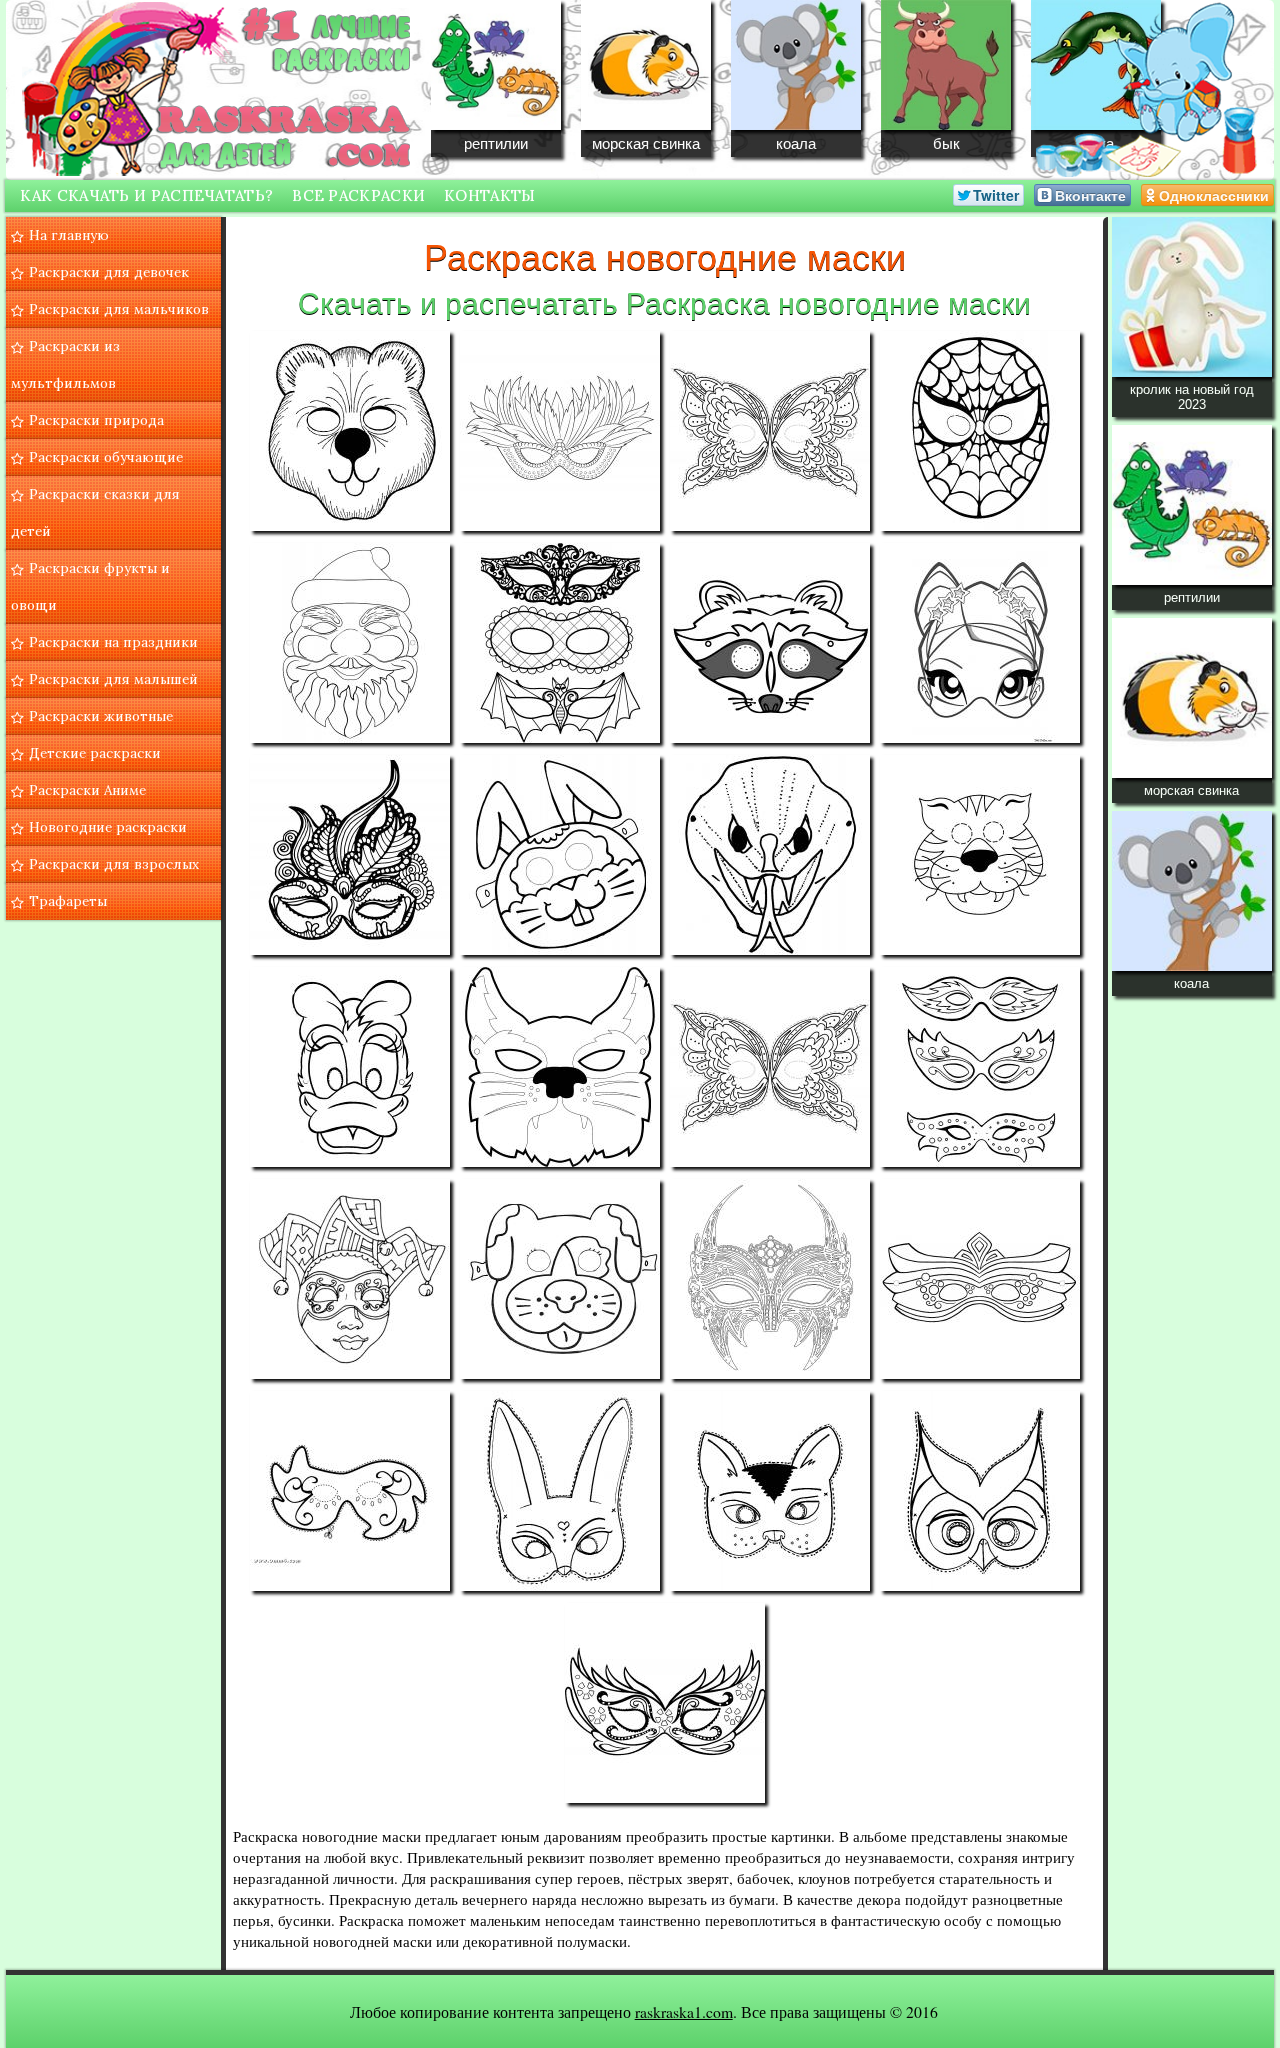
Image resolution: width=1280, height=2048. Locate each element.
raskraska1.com (684, 2011)
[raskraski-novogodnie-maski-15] (770, 1067)
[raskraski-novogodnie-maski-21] (350, 1491)
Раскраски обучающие (106, 457)
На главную (69, 235)
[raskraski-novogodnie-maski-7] (770, 643)
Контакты (489, 195)
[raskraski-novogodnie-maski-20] (980, 1279)
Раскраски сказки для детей (95, 512)
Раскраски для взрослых (114, 864)
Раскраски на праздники (113, 642)
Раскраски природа (96, 420)
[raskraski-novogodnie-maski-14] (560, 1067)
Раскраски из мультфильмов (65, 364)
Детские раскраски (95, 753)
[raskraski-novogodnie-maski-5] (350, 643)
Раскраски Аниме (87, 790)
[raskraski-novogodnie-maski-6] (560, 643)
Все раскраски (358, 195)
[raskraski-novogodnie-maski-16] (980, 1067)
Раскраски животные (101, 716)
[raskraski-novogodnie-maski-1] (350, 431)
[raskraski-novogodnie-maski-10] (560, 855)
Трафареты (68, 901)
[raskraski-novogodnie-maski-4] (980, 431)
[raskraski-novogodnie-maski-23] (770, 1491)
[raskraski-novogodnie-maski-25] (665, 1703)
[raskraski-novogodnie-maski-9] (350, 855)
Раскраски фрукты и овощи (90, 586)
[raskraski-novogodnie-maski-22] (560, 1491)
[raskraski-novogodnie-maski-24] (980, 1491)
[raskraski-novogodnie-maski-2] (560, 431)
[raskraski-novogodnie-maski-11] (770, 855)
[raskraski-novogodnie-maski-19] (770, 1279)
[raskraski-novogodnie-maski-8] (980, 643)
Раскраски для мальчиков (119, 309)
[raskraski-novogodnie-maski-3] (770, 431)
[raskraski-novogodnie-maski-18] (560, 1279)
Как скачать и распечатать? (146, 195)
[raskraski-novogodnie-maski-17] (350, 1279)
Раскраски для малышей (113, 679)
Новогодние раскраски (108, 827)
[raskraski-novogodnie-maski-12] (980, 855)
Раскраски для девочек (109, 272)
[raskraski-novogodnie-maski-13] (350, 1067)
